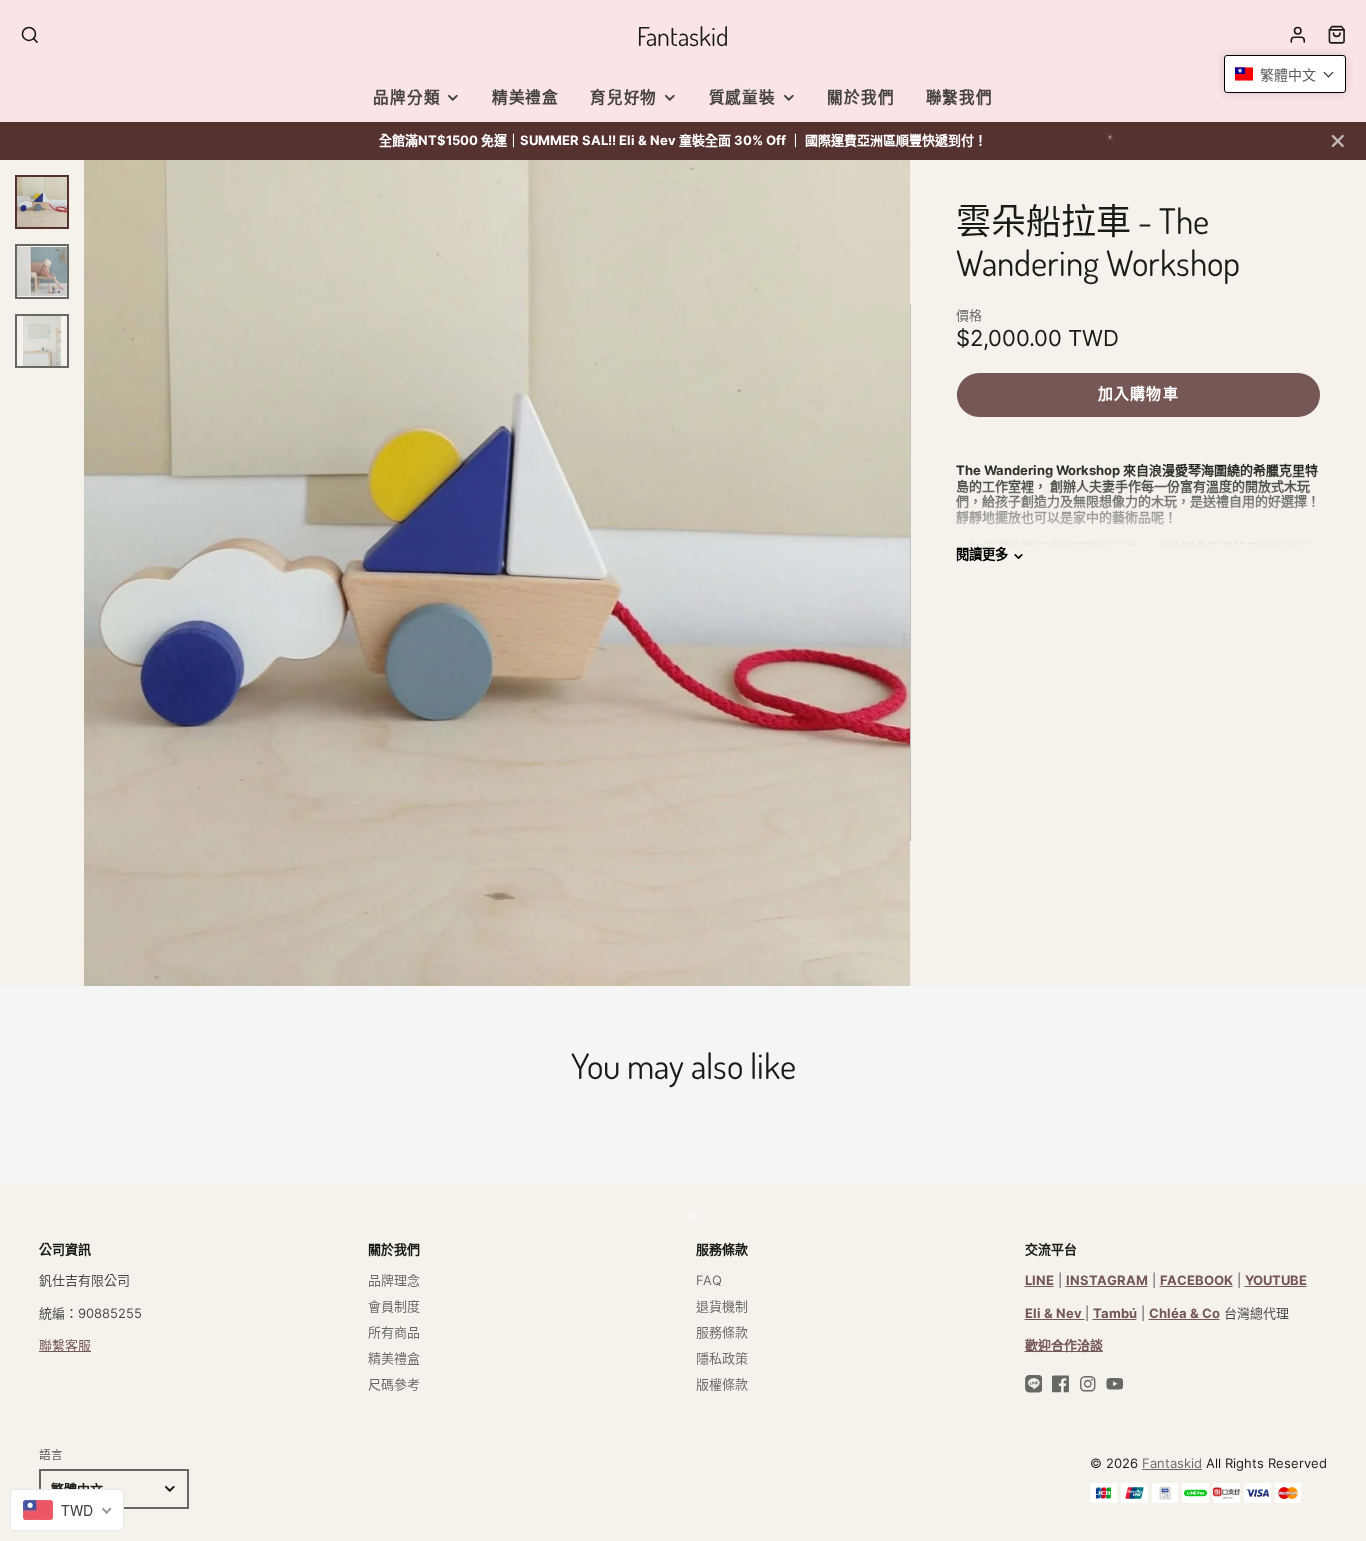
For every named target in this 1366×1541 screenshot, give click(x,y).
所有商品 (394, 1332)
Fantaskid (1172, 1463)
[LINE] (1034, 1384)
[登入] (1298, 35)
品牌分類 (406, 97)
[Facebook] (1061, 1384)
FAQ (709, 1280)
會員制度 (394, 1306)
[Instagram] (1088, 1384)
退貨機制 (722, 1306)
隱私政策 (722, 1358)
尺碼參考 (394, 1384)
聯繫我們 (959, 97)
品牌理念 (394, 1280)
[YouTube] (1115, 1384)
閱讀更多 (982, 554)
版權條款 (722, 1384)
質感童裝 (742, 97)
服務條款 (722, 1332)
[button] (1285, 74)
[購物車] (1337, 35)
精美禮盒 (525, 97)
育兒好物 (623, 97)
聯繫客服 (65, 1345)
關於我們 (860, 97)
